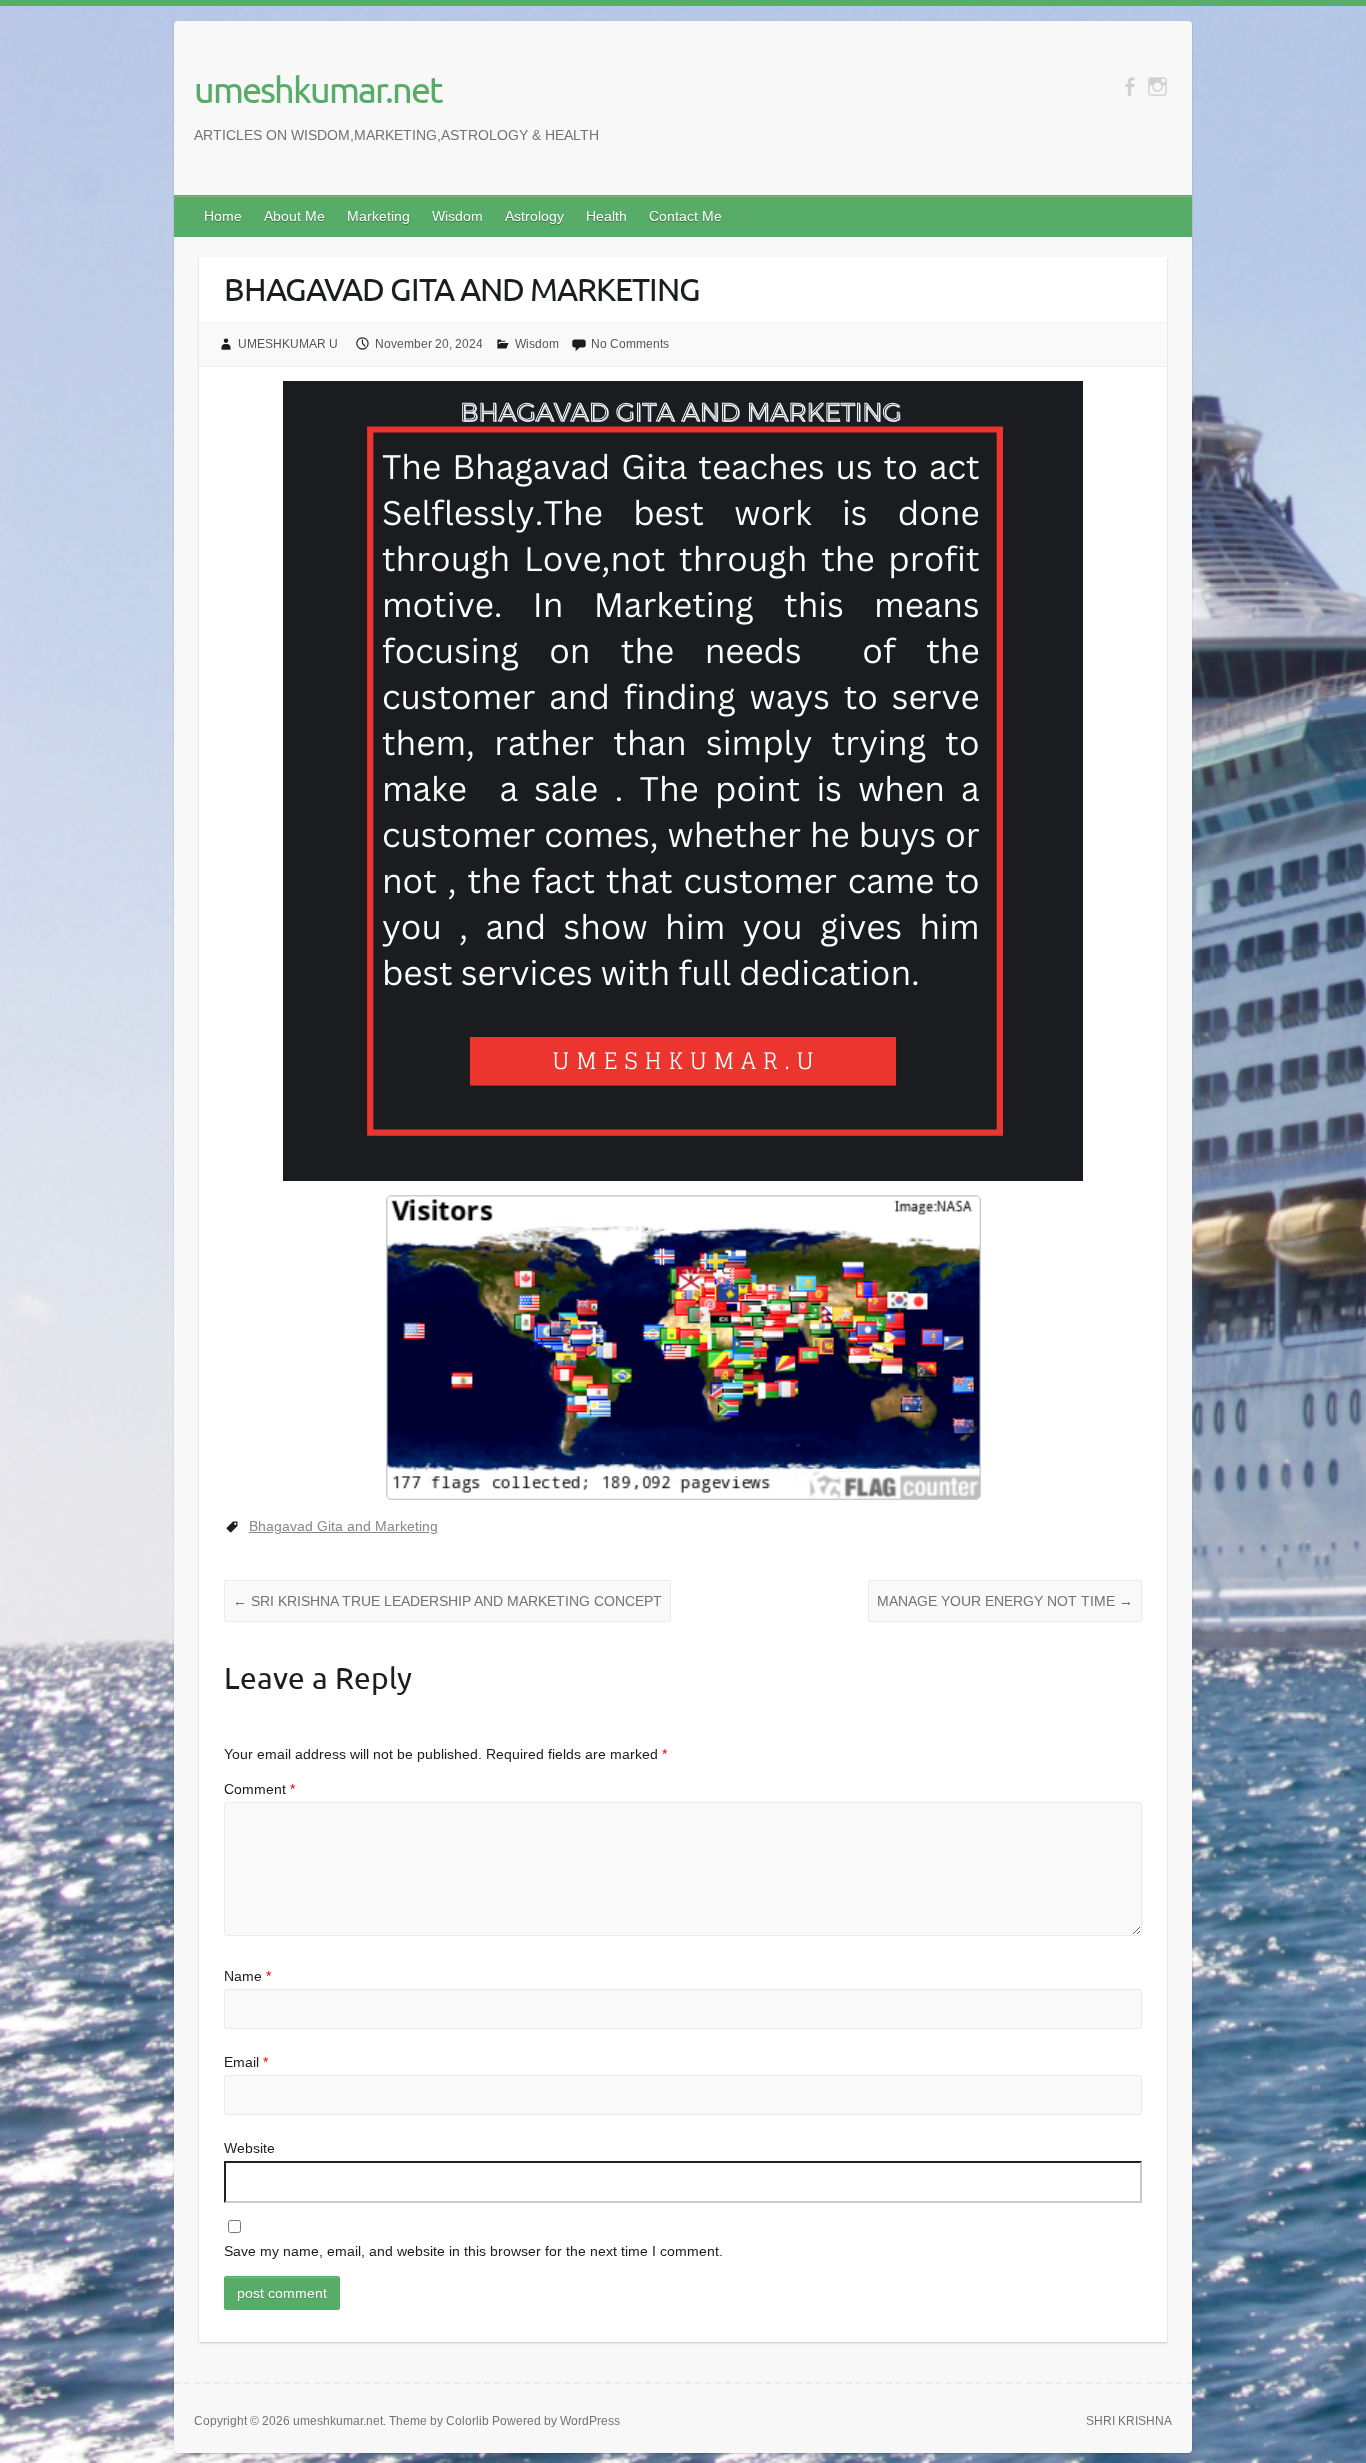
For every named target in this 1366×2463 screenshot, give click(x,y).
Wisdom (457, 216)
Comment (259, 1789)
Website (249, 2148)
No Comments (630, 344)
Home (223, 216)
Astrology (534, 216)
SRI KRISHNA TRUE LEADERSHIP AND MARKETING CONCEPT (447, 1601)
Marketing (378, 216)
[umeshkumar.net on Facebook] (1129, 86)
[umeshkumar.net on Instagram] (1157, 86)
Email (246, 2062)
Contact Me (685, 216)
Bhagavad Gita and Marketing (343, 1526)
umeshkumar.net (317, 89)
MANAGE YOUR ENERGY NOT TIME (1005, 1601)
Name (247, 1976)
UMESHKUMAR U (288, 344)
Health (606, 216)
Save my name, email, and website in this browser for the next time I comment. (473, 2251)
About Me (294, 216)
